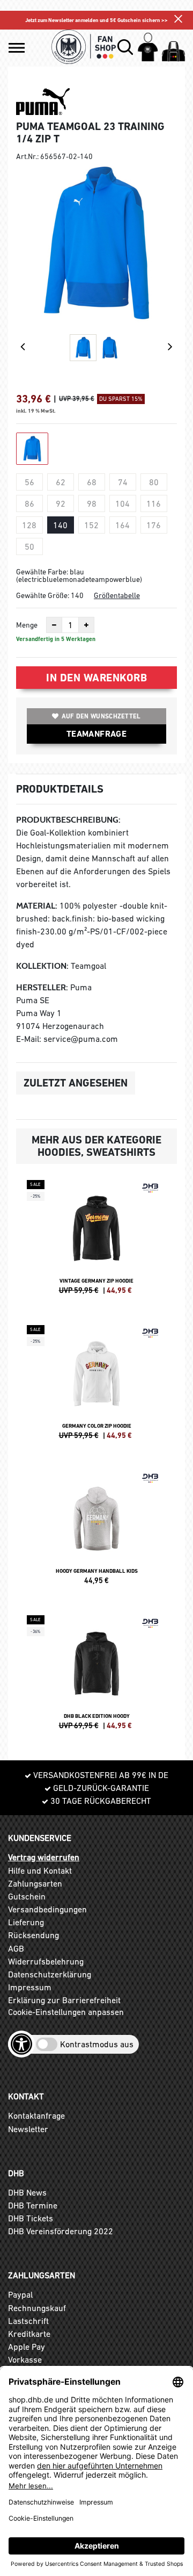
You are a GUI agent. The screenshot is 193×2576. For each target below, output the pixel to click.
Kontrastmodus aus (97, 2044)
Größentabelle (117, 595)
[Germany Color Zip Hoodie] (96, 1387)
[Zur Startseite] (84, 47)
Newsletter (28, 2129)
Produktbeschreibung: (68, 820)
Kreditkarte (29, 2334)
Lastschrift (28, 2321)
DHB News (27, 2192)
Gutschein (27, 1896)
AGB (16, 1948)
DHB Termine (33, 2205)
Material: (37, 906)
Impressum (30, 1987)
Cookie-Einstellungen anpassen (66, 2012)
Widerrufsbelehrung (46, 1961)
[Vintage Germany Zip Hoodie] (96, 1242)
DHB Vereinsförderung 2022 (61, 2231)
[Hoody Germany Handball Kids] (96, 1532)
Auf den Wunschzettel (101, 716)
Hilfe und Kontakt (40, 1870)
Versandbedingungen (47, 1909)
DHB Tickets (31, 2218)
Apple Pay (27, 2347)
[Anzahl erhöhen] (86, 625)
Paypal (20, 2294)
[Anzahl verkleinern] (54, 625)
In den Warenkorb (96, 678)
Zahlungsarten (35, 1883)
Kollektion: (42, 966)
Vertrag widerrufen (44, 1857)
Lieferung (26, 1922)
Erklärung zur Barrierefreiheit (64, 2000)
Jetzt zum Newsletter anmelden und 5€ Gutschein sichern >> (96, 20)
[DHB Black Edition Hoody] (96, 1677)
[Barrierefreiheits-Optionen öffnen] (21, 2044)
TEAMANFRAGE (96, 734)
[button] (17, 48)
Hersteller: (42, 987)
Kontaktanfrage (36, 2116)
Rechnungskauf (37, 2308)
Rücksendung (34, 1935)
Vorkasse (25, 2359)
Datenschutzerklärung (50, 1974)
